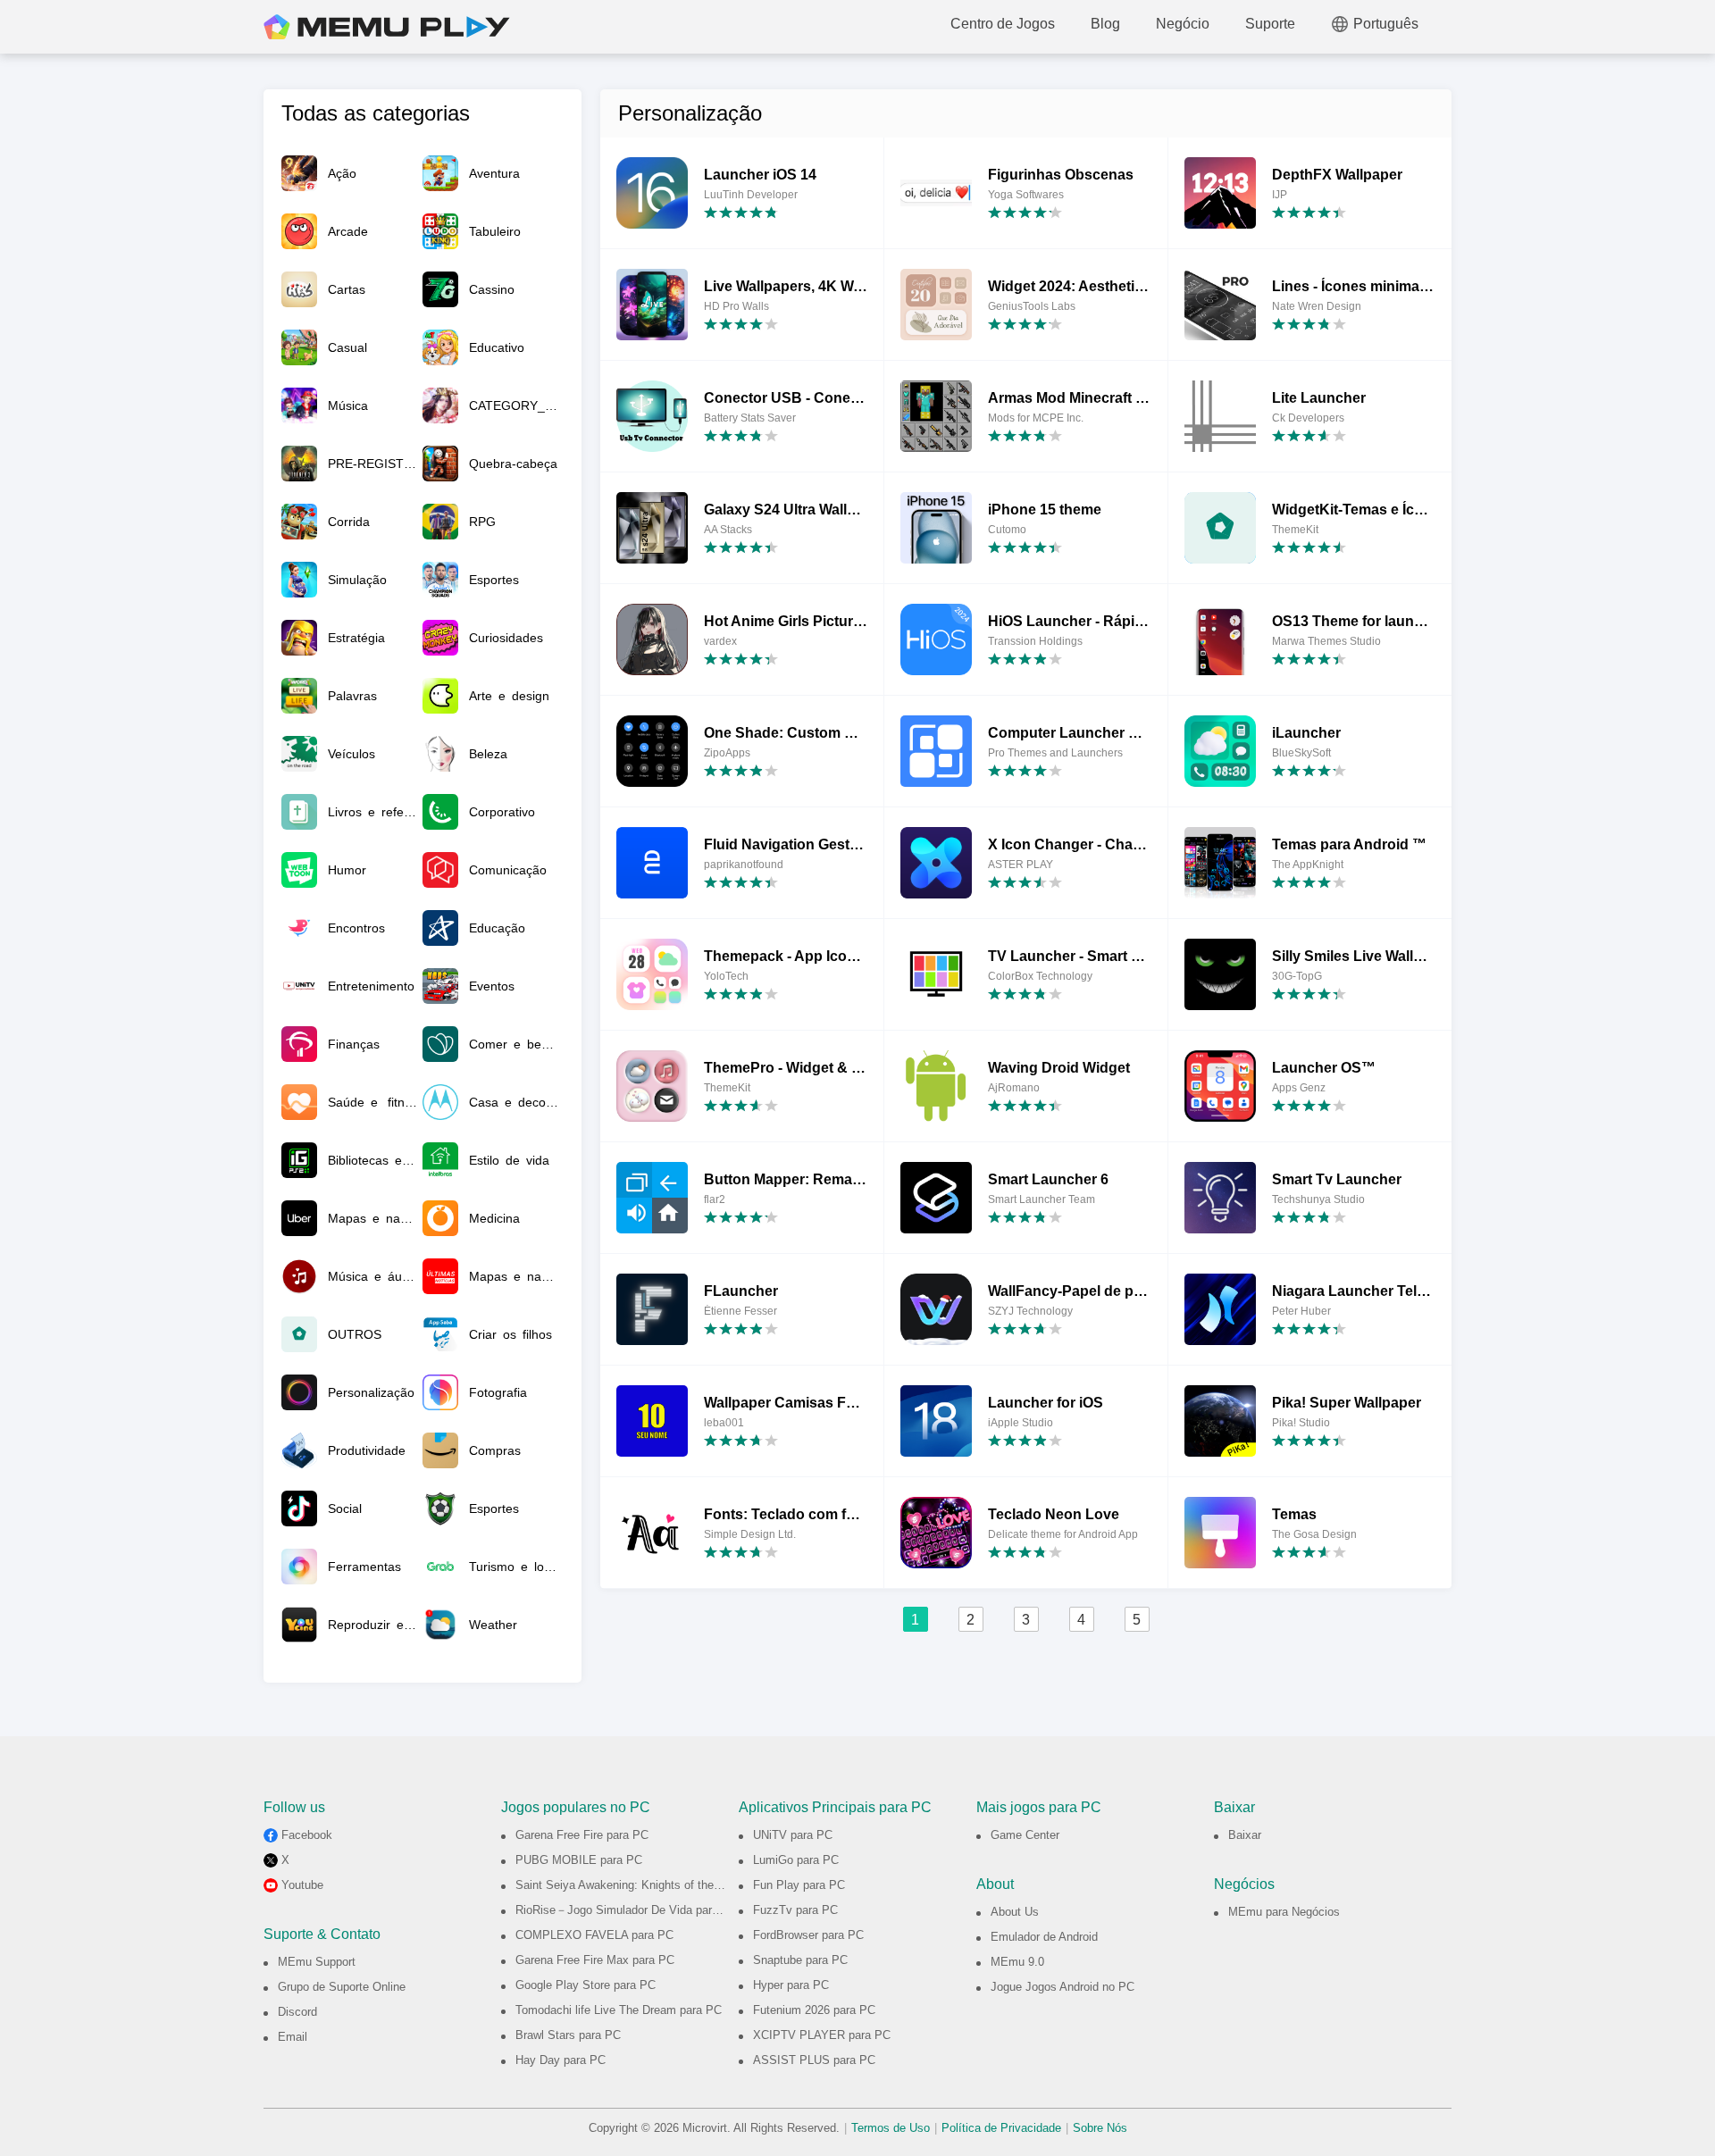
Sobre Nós (1100, 2128)
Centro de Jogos (1003, 24)
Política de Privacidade (1001, 2128)
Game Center (1025, 1835)
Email (293, 2037)
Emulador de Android (1044, 1937)
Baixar (1245, 1835)
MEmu (387, 27)
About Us (1015, 1912)
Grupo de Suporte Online (342, 1987)
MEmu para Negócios (1284, 1912)
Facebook (307, 1835)
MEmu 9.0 (1017, 1962)
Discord (297, 2012)
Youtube (302, 1885)
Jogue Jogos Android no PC (1062, 1987)
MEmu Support (317, 1962)
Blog (1105, 24)
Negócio (1183, 24)
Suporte (1270, 24)
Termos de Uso (891, 2128)
